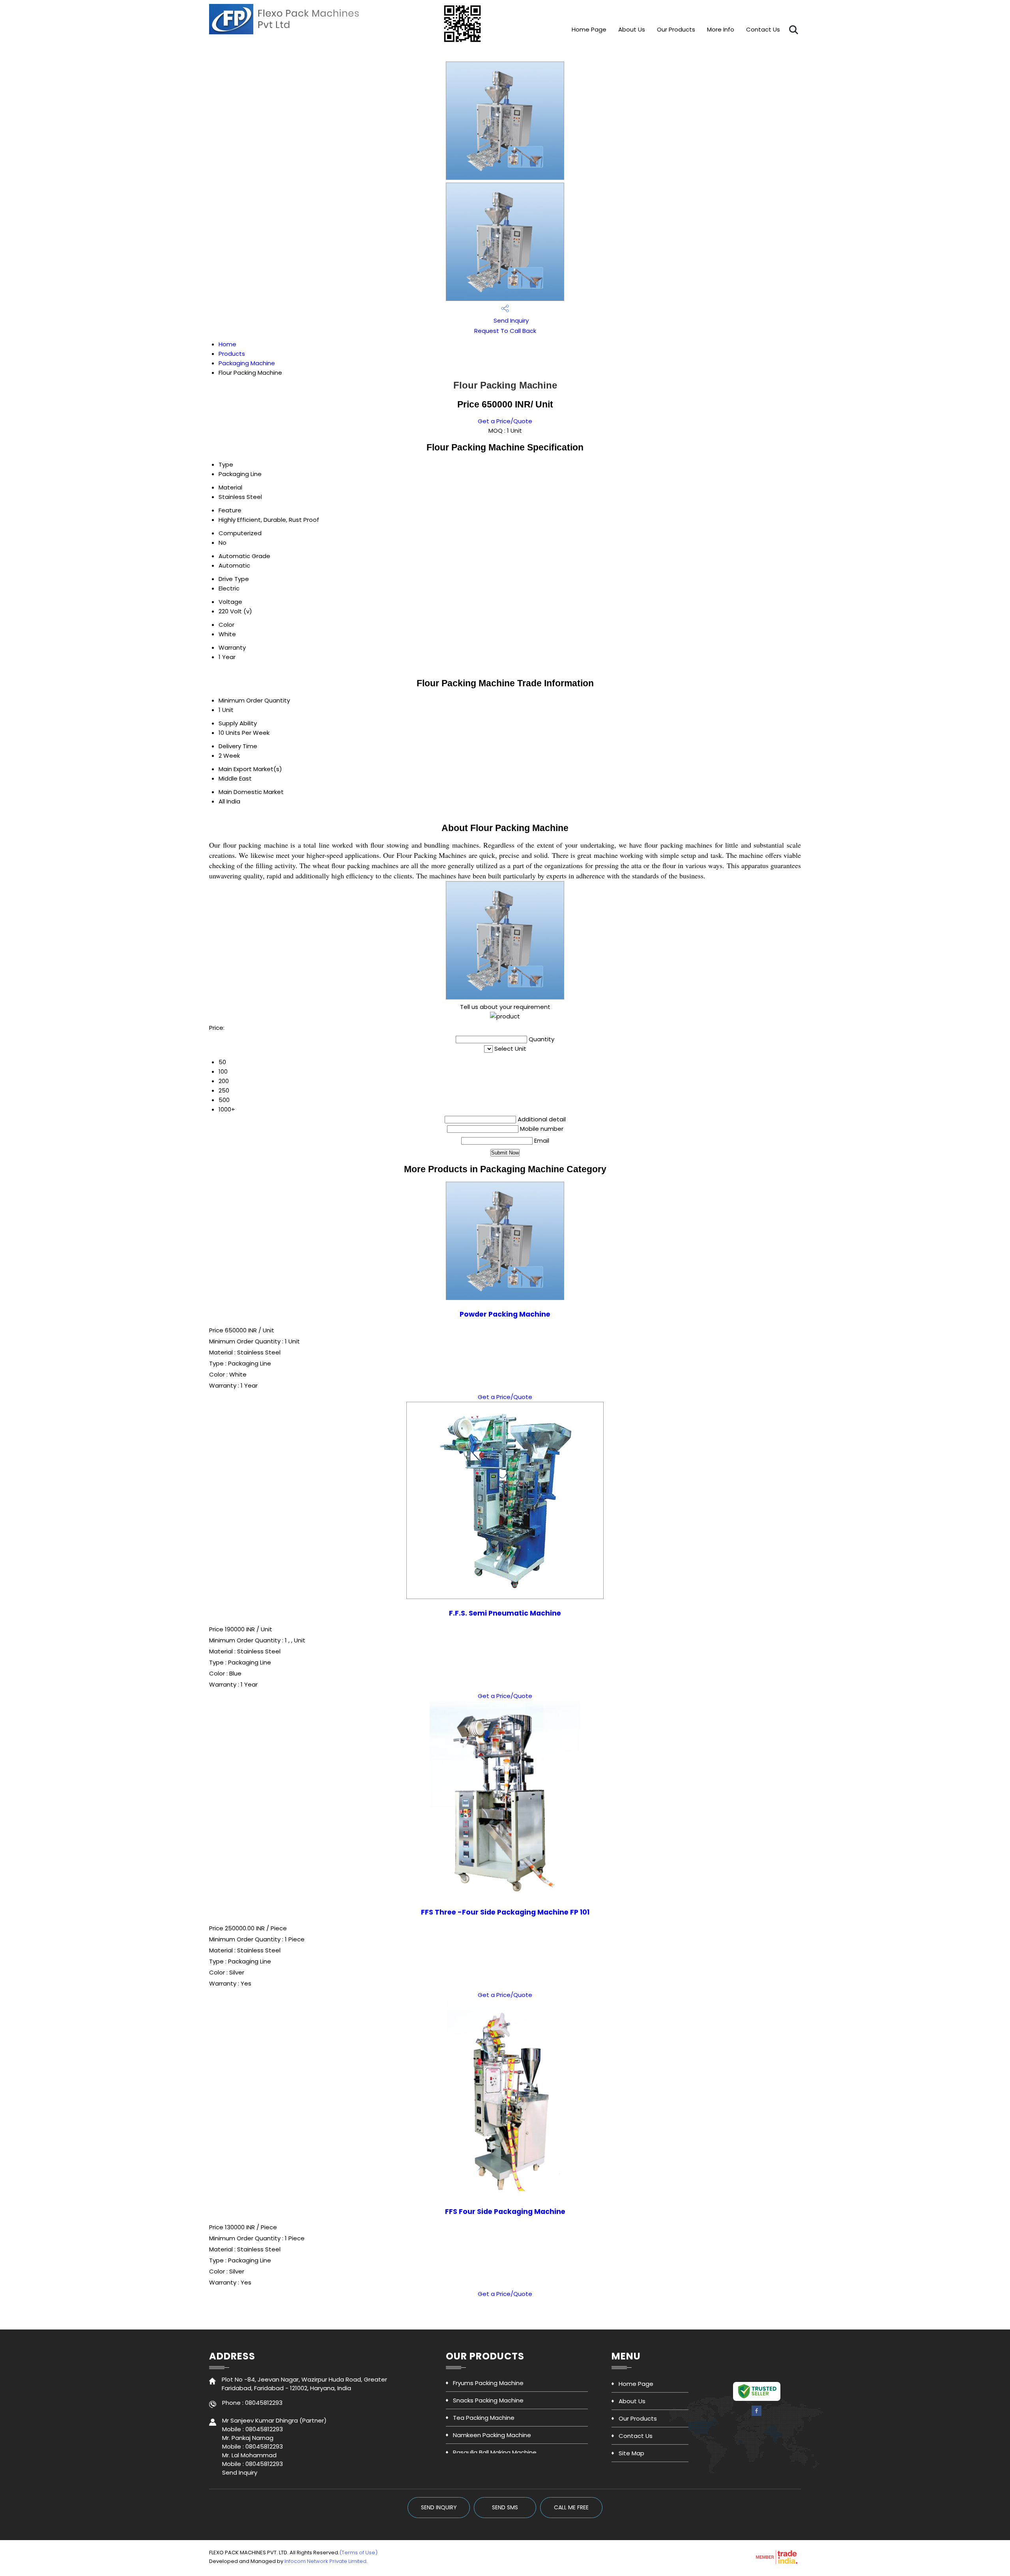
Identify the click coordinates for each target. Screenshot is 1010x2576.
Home (227, 344)
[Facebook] (757, 2414)
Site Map (631, 2453)
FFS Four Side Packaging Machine (505, 2212)
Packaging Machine (247, 363)
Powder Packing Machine (505, 1314)
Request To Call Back (505, 331)
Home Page (589, 29)
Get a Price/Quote (505, 421)
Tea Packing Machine (484, 2418)
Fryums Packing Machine (488, 2383)
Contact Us (763, 29)
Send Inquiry (510, 320)
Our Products (676, 29)
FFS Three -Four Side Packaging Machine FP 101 (505, 1912)
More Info (721, 29)
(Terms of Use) (358, 2553)
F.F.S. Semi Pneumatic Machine (505, 1613)
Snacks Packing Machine (488, 2400)
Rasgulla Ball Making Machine (495, 2452)
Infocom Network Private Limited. (326, 2561)
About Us (632, 29)
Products (232, 354)
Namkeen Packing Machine (492, 2435)
